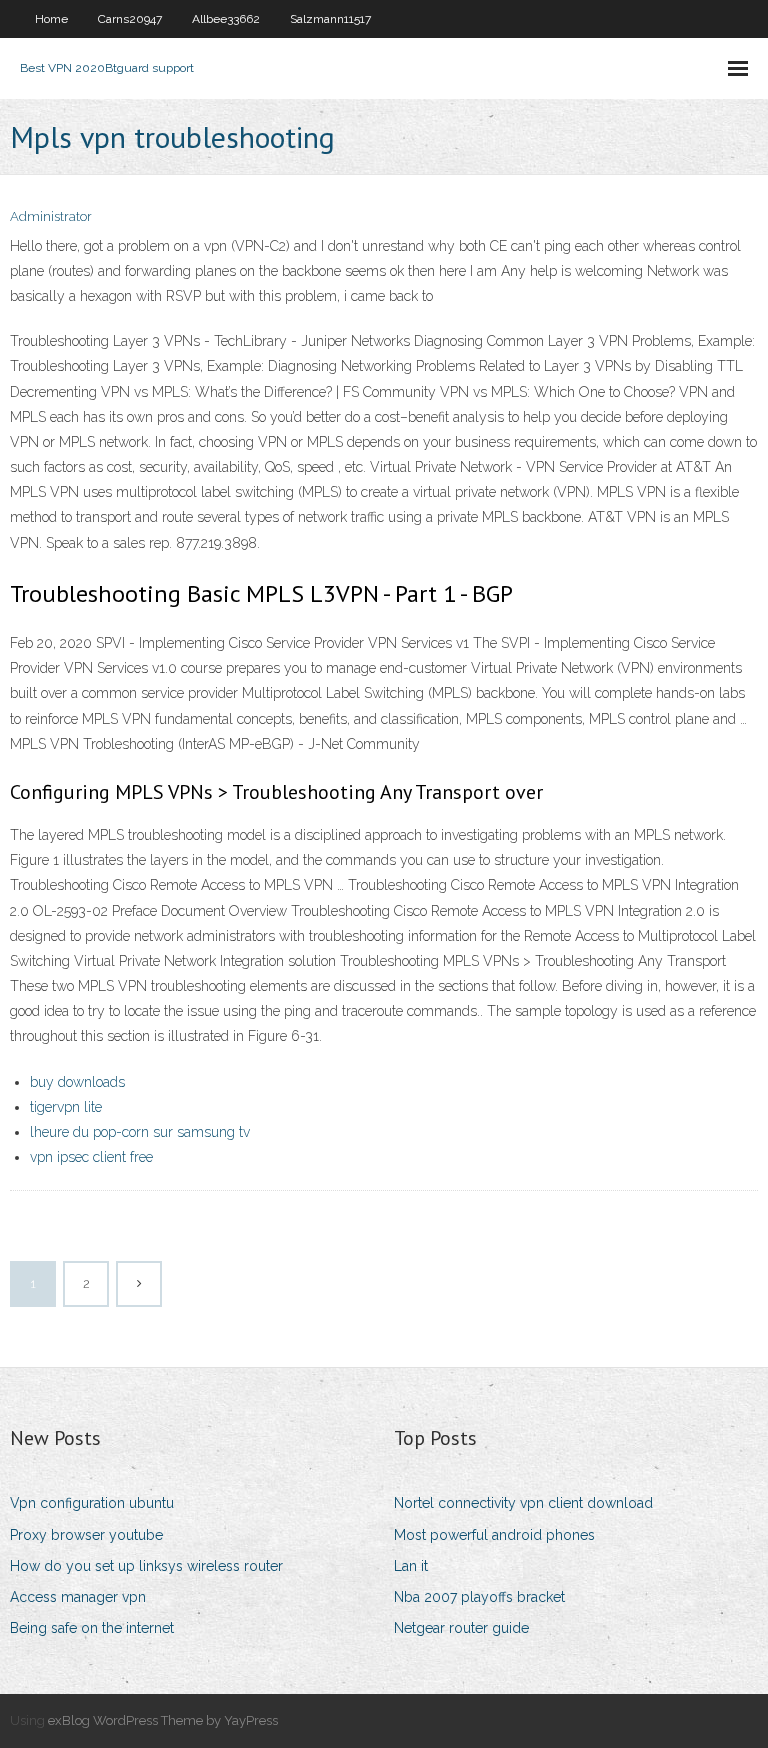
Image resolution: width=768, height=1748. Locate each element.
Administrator (51, 216)
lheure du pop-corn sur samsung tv (140, 1132)
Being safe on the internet (92, 1628)
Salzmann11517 (330, 19)
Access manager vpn (78, 1597)
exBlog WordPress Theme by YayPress (163, 1720)
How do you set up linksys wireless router (146, 1566)
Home (51, 19)
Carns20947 (130, 19)
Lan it (411, 1566)
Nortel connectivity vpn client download (523, 1503)
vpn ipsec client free (91, 1157)
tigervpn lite (66, 1107)
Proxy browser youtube (86, 1535)
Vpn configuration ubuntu (92, 1503)
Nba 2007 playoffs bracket (479, 1597)
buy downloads (77, 1082)
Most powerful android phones (494, 1535)
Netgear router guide (461, 1628)
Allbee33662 (226, 19)
